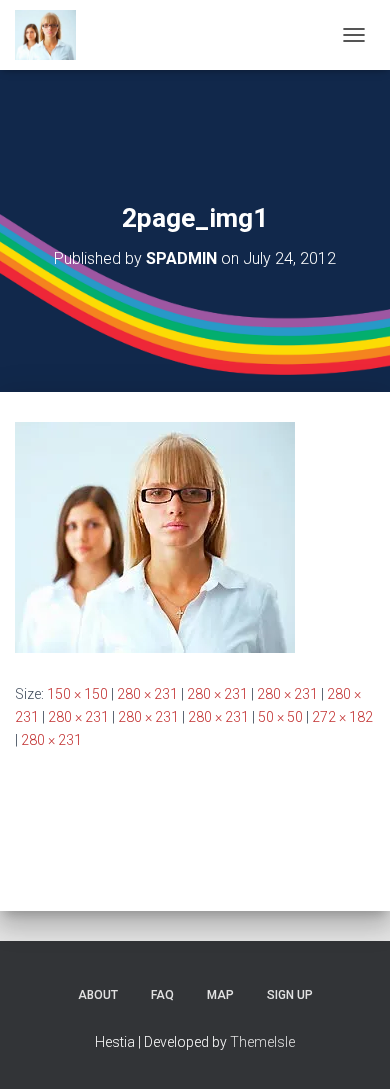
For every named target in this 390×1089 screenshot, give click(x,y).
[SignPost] (53, 35)
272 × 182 (342, 717)
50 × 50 (280, 717)
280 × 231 (147, 694)
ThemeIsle (262, 1042)
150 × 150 (77, 694)
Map (220, 995)
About (98, 995)
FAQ (162, 995)
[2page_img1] (155, 536)
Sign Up (290, 995)
